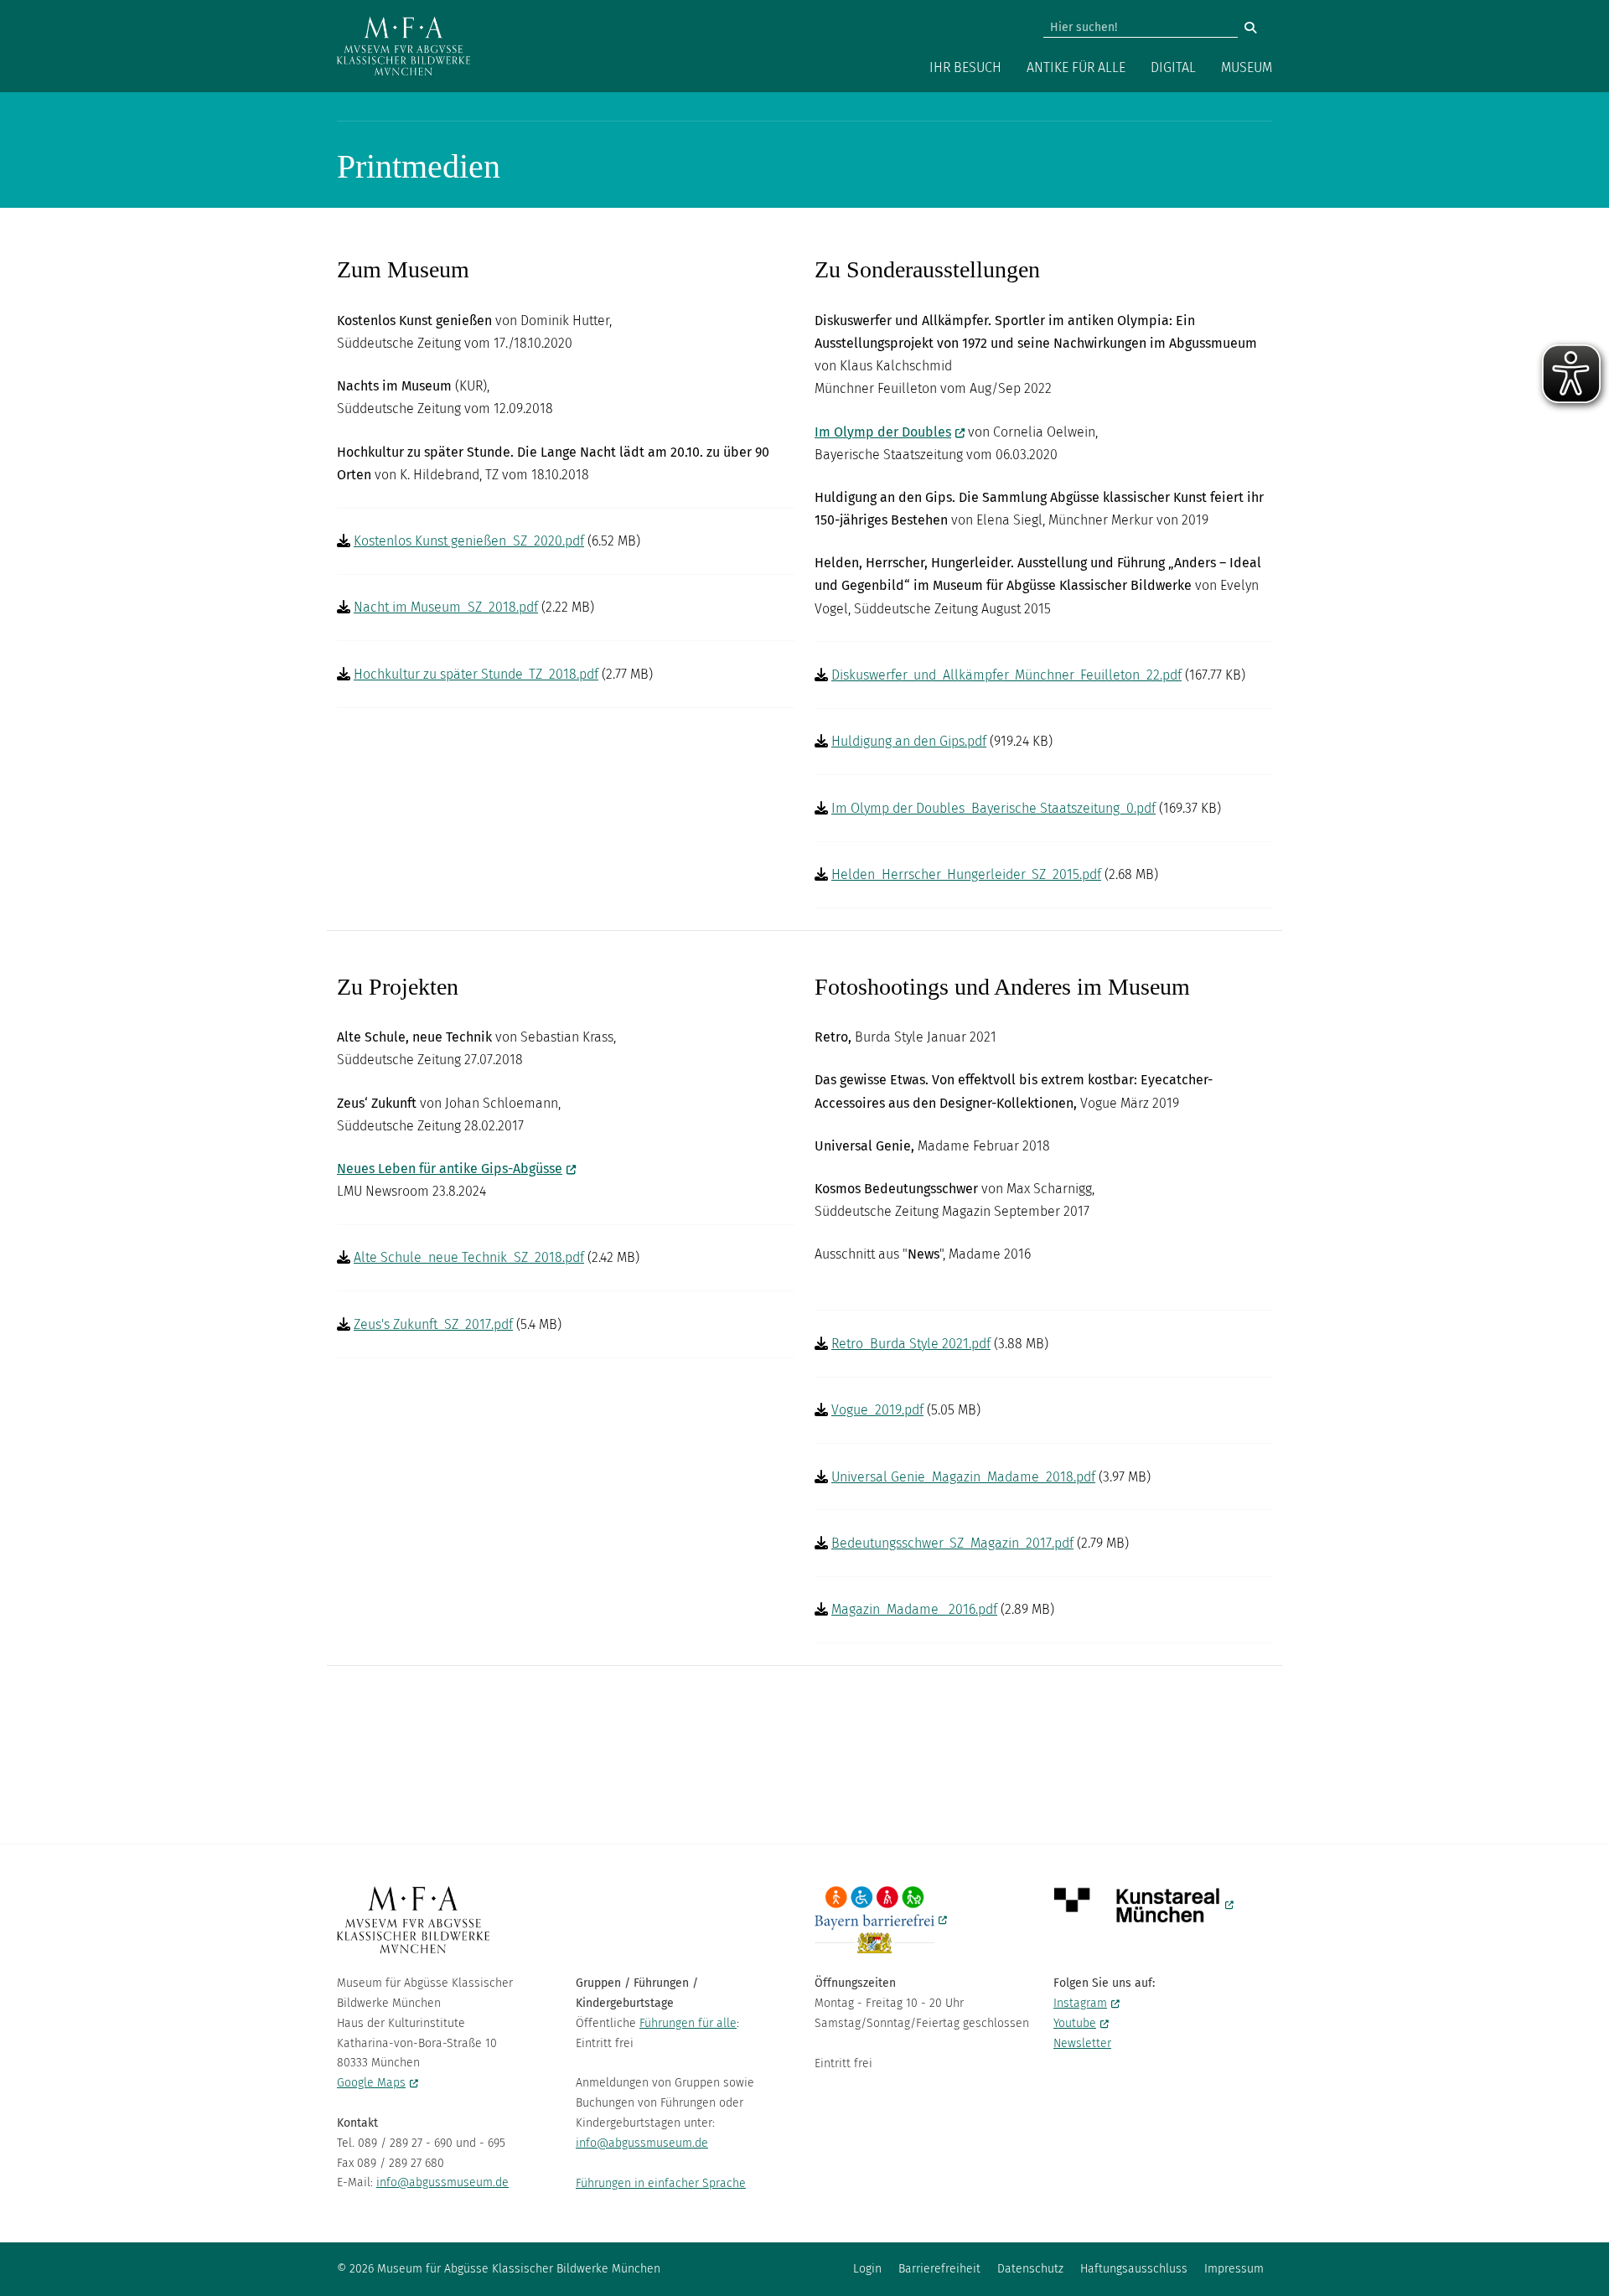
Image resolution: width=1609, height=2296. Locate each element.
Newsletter (1082, 2043)
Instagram (1080, 2003)
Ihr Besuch (965, 67)
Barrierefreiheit (939, 2269)
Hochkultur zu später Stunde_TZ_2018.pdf (476, 674)
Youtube (1075, 2023)
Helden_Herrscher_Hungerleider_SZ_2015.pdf (966, 874)
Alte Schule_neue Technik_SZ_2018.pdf (469, 1257)
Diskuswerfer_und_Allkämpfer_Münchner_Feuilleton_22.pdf (1006, 675)
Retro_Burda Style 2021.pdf (911, 1344)
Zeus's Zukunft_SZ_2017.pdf (433, 1324)
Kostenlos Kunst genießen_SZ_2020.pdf (469, 541)
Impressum (1234, 2269)
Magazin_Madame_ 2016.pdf (914, 1609)
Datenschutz (1030, 2269)
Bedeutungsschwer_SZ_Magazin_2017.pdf (952, 1543)
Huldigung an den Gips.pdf (909, 741)
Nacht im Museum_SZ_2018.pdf (446, 607)
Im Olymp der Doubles (883, 432)
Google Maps (371, 2083)
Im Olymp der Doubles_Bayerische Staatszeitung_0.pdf (993, 808)
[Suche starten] (1250, 28)
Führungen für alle (688, 2023)
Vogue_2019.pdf (877, 1410)
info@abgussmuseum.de (442, 2182)
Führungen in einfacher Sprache (661, 2183)
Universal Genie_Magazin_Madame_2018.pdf (963, 1477)
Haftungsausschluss (1134, 2269)
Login (867, 2269)
